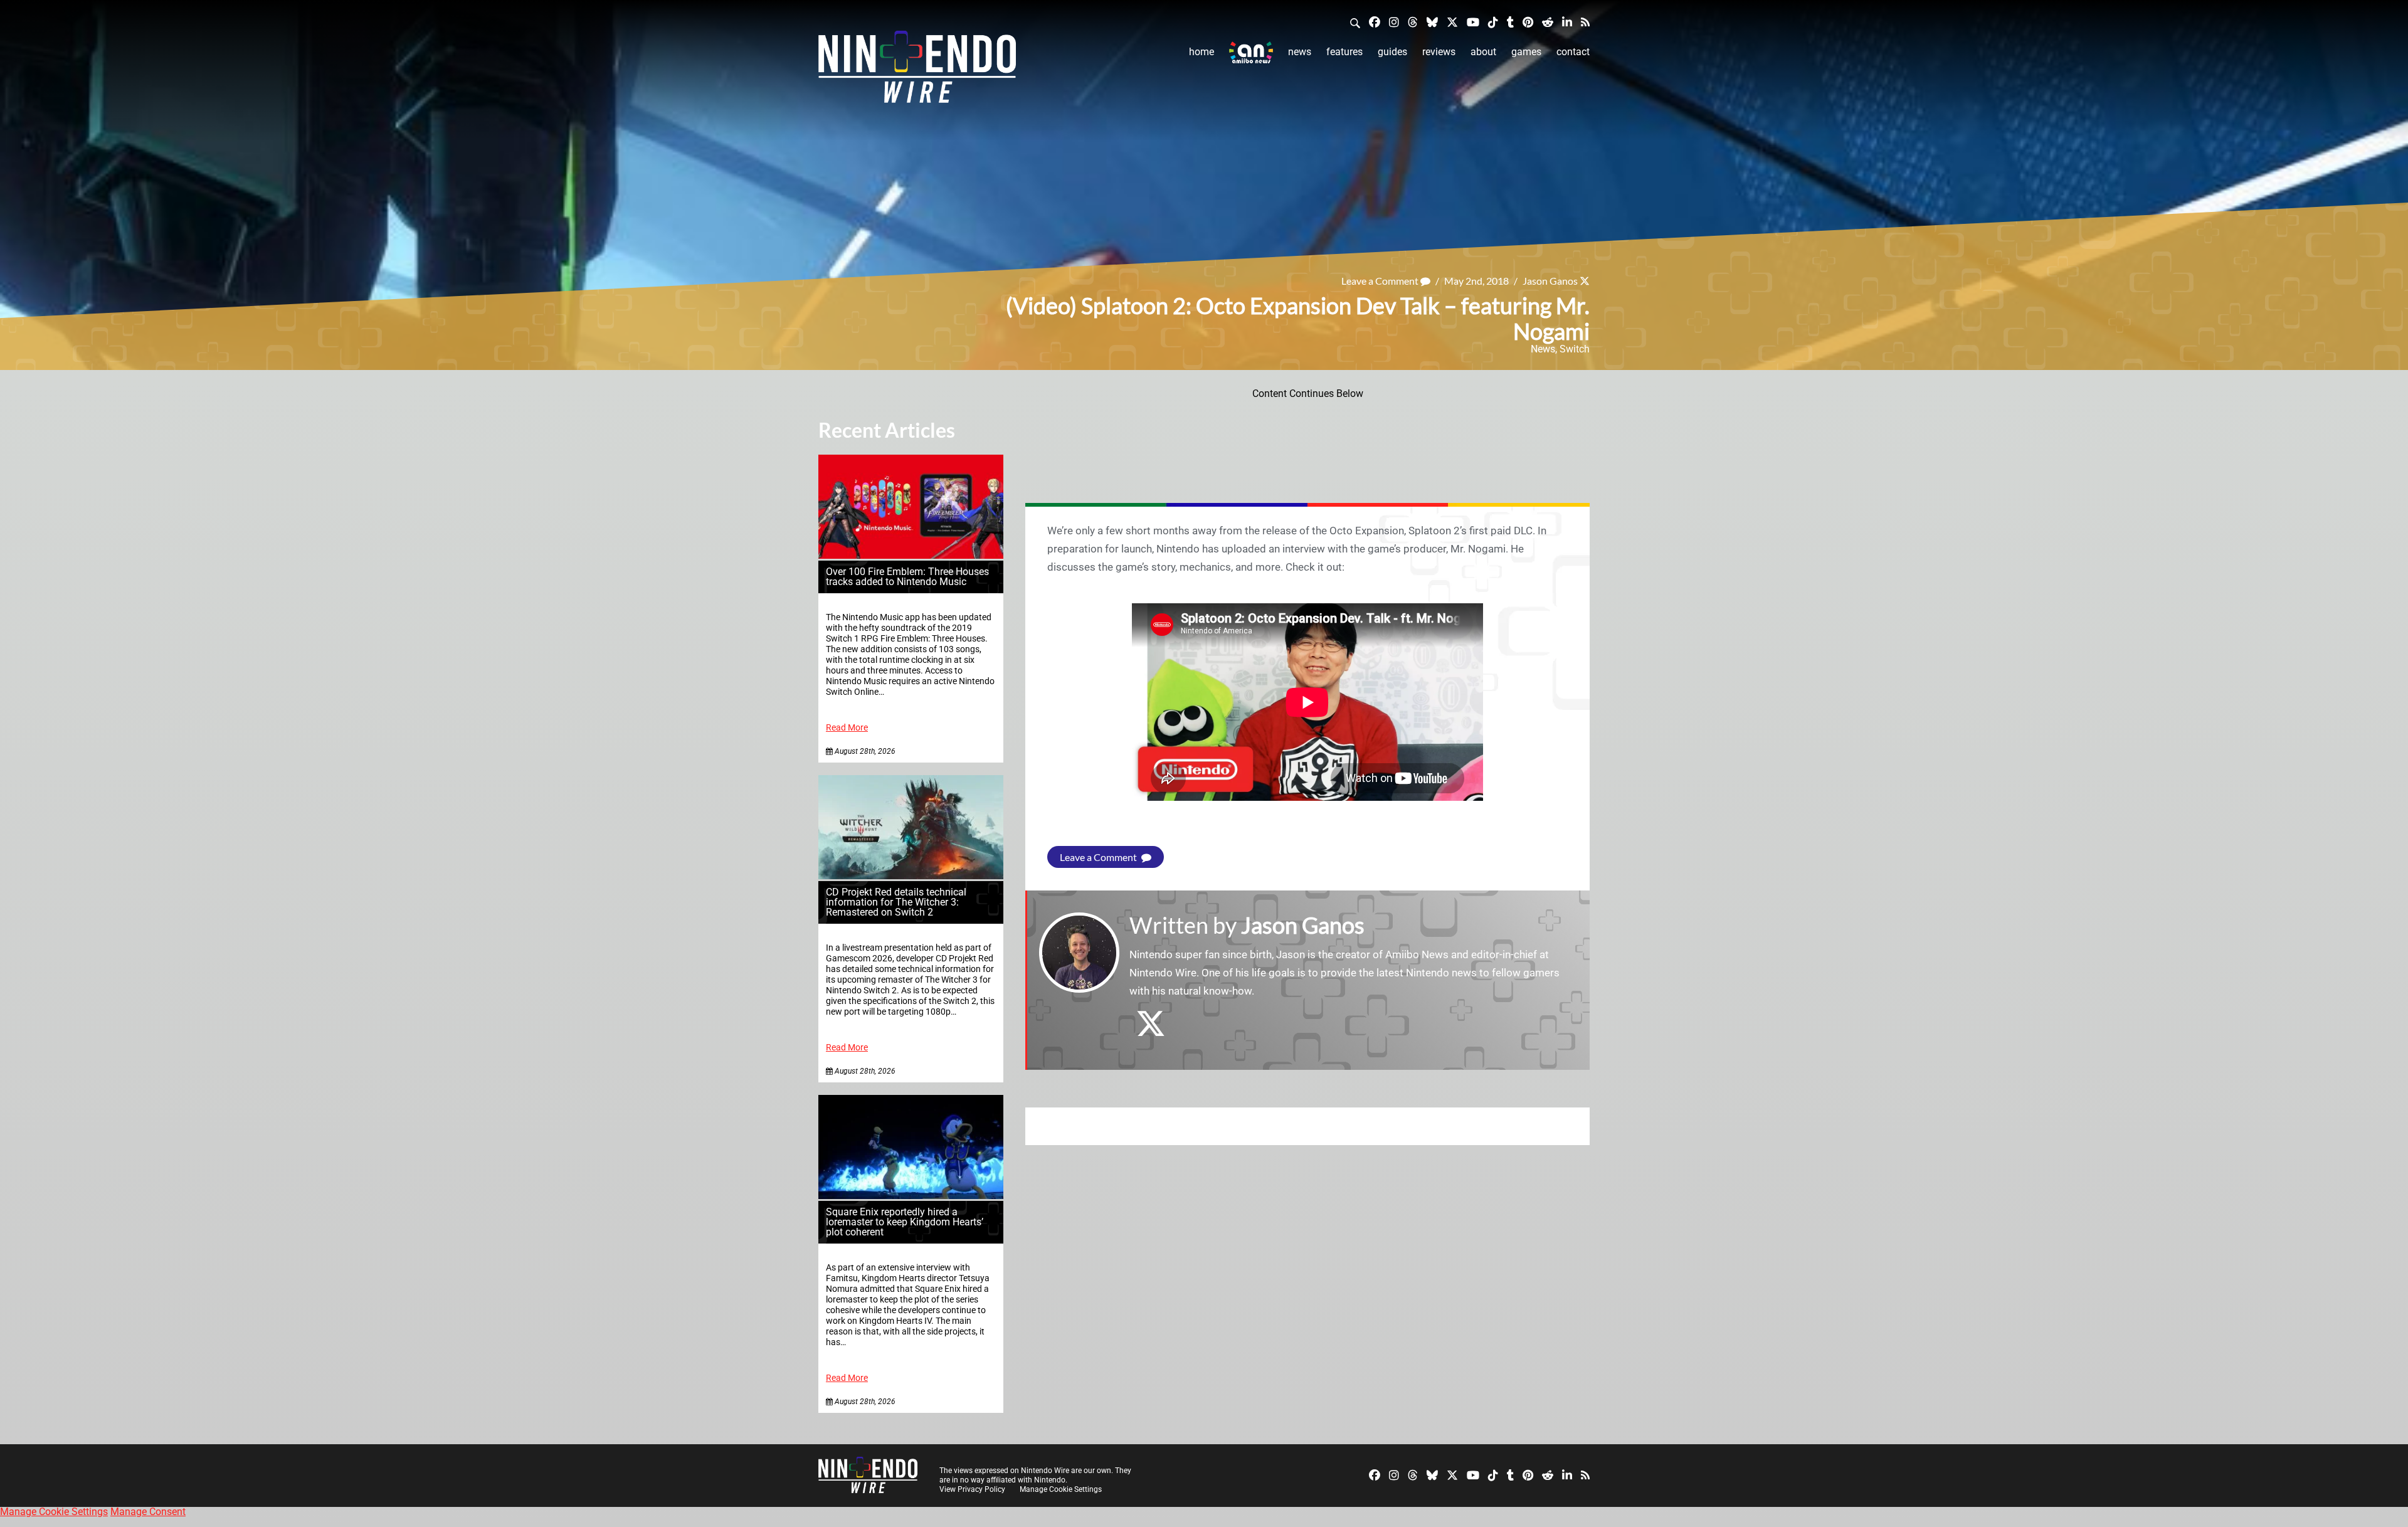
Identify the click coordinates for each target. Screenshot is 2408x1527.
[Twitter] (1452, 22)
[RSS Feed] (1585, 22)
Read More (847, 728)
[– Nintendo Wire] (917, 71)
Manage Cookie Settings (1061, 1489)
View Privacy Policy (972, 1489)
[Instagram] (1394, 22)
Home (1201, 52)
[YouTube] (1473, 22)
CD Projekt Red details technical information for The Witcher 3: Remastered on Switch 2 (896, 902)
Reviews (1439, 52)
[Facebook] (1375, 22)
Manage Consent (148, 1512)
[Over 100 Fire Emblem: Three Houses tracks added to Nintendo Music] (911, 555)
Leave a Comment (1381, 281)
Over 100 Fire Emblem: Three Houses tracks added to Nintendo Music (907, 577)
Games (1526, 52)
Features (1344, 52)
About (1483, 52)
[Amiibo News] (1251, 52)
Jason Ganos (1550, 281)
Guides (1392, 52)
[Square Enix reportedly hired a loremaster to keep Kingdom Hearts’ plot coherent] (911, 1196)
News (1300, 52)
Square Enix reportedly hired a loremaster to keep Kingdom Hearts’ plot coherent (905, 1222)
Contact (1573, 52)
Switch (1575, 349)
